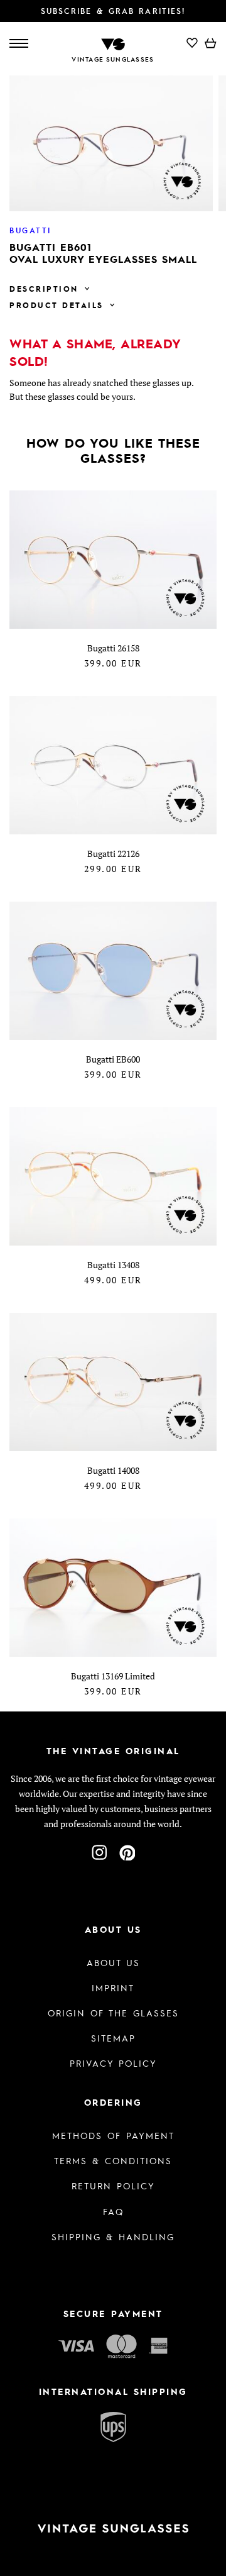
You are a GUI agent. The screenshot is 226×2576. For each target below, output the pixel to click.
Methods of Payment (113, 2135)
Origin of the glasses (113, 2013)
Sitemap (113, 2038)
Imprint (113, 1987)
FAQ (113, 2211)
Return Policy (113, 2186)
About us (113, 1962)
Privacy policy (113, 2063)
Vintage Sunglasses (113, 59)
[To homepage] (113, 43)
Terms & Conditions (113, 2160)
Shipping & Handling (113, 2236)
